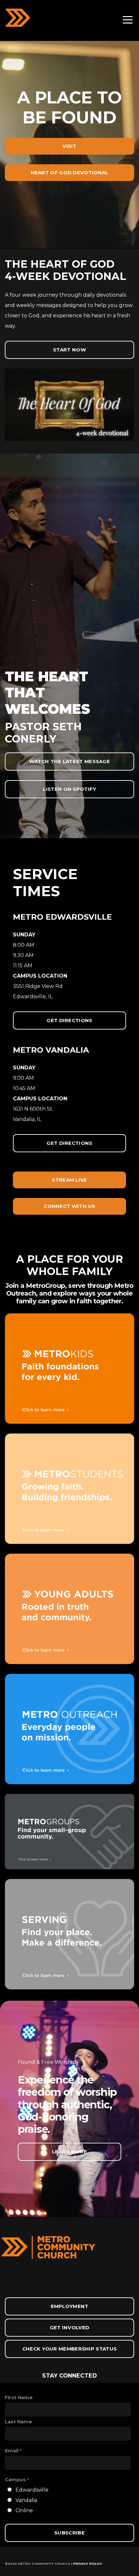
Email (12, 2451)
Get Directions (69, 1020)
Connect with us (69, 1206)
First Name (19, 2398)
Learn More (69, 2152)
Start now (69, 350)
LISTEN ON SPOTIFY (69, 789)
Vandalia (26, 2500)
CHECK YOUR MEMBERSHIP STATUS (69, 2349)
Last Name (18, 2422)
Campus (15, 2480)
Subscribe (69, 2533)
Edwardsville (32, 2490)
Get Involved (70, 2327)
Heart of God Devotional (70, 172)
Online (24, 2510)
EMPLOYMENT (70, 2306)
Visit (69, 146)
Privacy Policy (88, 2564)
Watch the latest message (69, 761)
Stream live (69, 1180)
